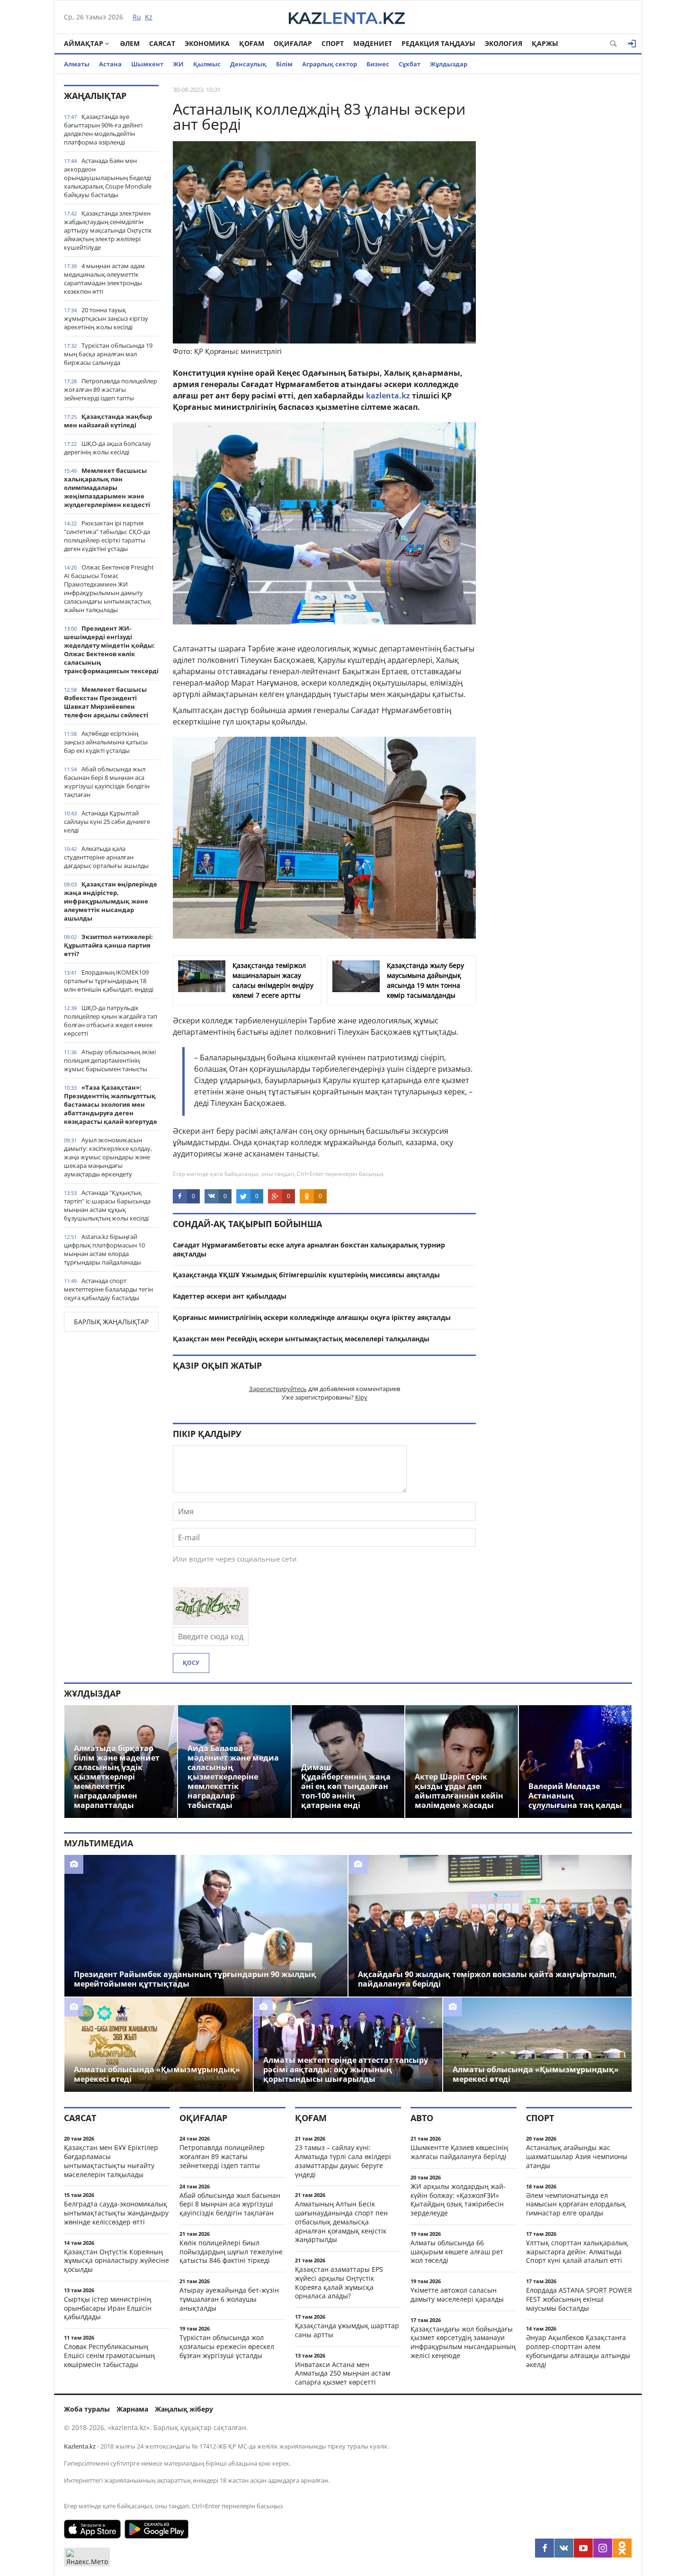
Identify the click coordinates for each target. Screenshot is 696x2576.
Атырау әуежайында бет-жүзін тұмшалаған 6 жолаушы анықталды (229, 2299)
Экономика (207, 43)
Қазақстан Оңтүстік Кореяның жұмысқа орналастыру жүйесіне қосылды (116, 2261)
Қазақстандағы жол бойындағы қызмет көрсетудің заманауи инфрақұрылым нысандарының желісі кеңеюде (463, 2342)
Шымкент (147, 64)
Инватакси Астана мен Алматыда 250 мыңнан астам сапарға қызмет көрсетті (343, 2373)
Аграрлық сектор (330, 64)
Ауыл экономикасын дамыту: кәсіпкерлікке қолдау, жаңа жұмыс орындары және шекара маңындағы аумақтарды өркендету (108, 1157)
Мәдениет (373, 43)
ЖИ (178, 64)
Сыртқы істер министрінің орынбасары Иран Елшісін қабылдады (108, 2308)
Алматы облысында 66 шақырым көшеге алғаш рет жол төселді (457, 2252)
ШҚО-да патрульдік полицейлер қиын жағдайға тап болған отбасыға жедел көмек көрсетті (111, 1021)
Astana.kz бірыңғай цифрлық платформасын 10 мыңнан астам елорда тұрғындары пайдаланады (104, 1249)
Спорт (333, 43)
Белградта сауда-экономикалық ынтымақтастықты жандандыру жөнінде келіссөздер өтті (116, 2213)
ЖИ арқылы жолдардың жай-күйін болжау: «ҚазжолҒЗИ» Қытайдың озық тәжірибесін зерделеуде (458, 2200)
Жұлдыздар (449, 64)
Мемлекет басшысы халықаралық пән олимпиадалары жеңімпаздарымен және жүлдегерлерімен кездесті (107, 488)
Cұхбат (410, 64)
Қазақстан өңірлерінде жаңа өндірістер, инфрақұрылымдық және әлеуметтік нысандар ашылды (111, 901)
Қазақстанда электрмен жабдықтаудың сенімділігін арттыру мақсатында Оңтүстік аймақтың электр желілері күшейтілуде (108, 230)
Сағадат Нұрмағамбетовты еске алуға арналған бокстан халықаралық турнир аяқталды (309, 1249)
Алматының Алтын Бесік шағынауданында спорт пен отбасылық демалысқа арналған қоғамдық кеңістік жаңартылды (341, 2222)
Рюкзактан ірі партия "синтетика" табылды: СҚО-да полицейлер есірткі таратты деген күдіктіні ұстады (107, 536)
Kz (149, 17)
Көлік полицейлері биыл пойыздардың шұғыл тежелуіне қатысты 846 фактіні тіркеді (231, 2252)
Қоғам (252, 43)
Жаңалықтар (95, 96)
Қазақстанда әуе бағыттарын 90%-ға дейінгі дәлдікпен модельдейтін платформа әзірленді (103, 129)
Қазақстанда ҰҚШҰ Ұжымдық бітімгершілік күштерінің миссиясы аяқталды (306, 1275)
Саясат (162, 43)
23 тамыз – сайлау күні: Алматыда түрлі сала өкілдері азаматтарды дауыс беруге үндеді (343, 2161)
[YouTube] (583, 2548)
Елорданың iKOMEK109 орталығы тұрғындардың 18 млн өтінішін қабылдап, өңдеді (109, 981)
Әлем (130, 43)
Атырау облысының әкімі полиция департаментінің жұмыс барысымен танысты (110, 1060)
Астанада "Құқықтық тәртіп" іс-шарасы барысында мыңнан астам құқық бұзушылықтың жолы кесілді (107, 1205)
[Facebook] (544, 2548)
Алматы (77, 64)
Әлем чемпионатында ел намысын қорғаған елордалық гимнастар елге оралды (576, 2204)
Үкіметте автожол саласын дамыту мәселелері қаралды (457, 2295)
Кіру (361, 1397)
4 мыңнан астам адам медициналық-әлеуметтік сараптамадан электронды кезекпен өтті (104, 279)
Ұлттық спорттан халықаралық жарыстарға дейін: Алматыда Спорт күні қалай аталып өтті (577, 2252)
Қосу (191, 1663)
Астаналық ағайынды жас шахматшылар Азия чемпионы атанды (577, 2156)
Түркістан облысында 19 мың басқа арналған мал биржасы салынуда (108, 354)
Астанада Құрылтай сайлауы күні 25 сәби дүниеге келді (107, 822)
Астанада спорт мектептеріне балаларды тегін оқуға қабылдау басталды (108, 1289)
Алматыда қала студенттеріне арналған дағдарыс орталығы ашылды (106, 857)
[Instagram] (603, 2548)
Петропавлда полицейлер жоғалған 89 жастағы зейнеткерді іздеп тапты (111, 389)
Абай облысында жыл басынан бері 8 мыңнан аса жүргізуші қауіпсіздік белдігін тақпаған (107, 782)
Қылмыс (207, 64)
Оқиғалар (293, 43)
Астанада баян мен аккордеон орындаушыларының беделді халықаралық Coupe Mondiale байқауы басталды (108, 178)
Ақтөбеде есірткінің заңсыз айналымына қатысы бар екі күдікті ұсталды (106, 742)
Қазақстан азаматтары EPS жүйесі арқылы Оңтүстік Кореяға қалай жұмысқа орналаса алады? (339, 2282)
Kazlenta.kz (80, 2446)
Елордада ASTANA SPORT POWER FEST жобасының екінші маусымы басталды (579, 2299)
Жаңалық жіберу (184, 2409)
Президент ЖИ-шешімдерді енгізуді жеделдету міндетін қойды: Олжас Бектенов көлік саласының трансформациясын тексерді (111, 650)
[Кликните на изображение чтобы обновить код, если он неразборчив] (211, 1622)
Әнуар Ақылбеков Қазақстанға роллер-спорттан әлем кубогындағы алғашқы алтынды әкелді (578, 2351)
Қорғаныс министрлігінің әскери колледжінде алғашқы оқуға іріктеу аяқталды (312, 1317)
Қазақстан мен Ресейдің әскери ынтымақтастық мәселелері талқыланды (301, 1339)
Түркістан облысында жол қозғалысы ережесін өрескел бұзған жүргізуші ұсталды (227, 2346)
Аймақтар (84, 43)
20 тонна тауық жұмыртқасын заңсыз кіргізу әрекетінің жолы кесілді (106, 318)
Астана (110, 64)
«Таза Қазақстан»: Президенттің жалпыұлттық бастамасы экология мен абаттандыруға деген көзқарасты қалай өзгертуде (111, 1104)
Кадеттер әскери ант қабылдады (230, 1296)
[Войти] (632, 44)
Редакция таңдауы (438, 43)
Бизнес (378, 64)
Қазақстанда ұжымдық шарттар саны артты (347, 2330)
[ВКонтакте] (564, 2548)
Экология (504, 43)
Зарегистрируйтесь (278, 1389)
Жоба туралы (87, 2409)
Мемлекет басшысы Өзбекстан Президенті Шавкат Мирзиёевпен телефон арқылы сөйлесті (106, 702)
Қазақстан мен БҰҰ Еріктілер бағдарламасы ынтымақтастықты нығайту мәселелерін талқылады (111, 2161)
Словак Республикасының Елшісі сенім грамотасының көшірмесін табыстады (109, 2355)
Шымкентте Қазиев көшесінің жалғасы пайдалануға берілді (459, 2152)
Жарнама (132, 2409)
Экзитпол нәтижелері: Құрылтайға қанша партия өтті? (108, 945)
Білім (284, 64)
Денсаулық (248, 64)
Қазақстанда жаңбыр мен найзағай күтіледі (108, 421)
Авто (422, 2118)
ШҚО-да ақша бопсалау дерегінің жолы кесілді (107, 448)
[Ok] (622, 2548)
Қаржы (545, 43)
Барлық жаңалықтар (111, 1322)
